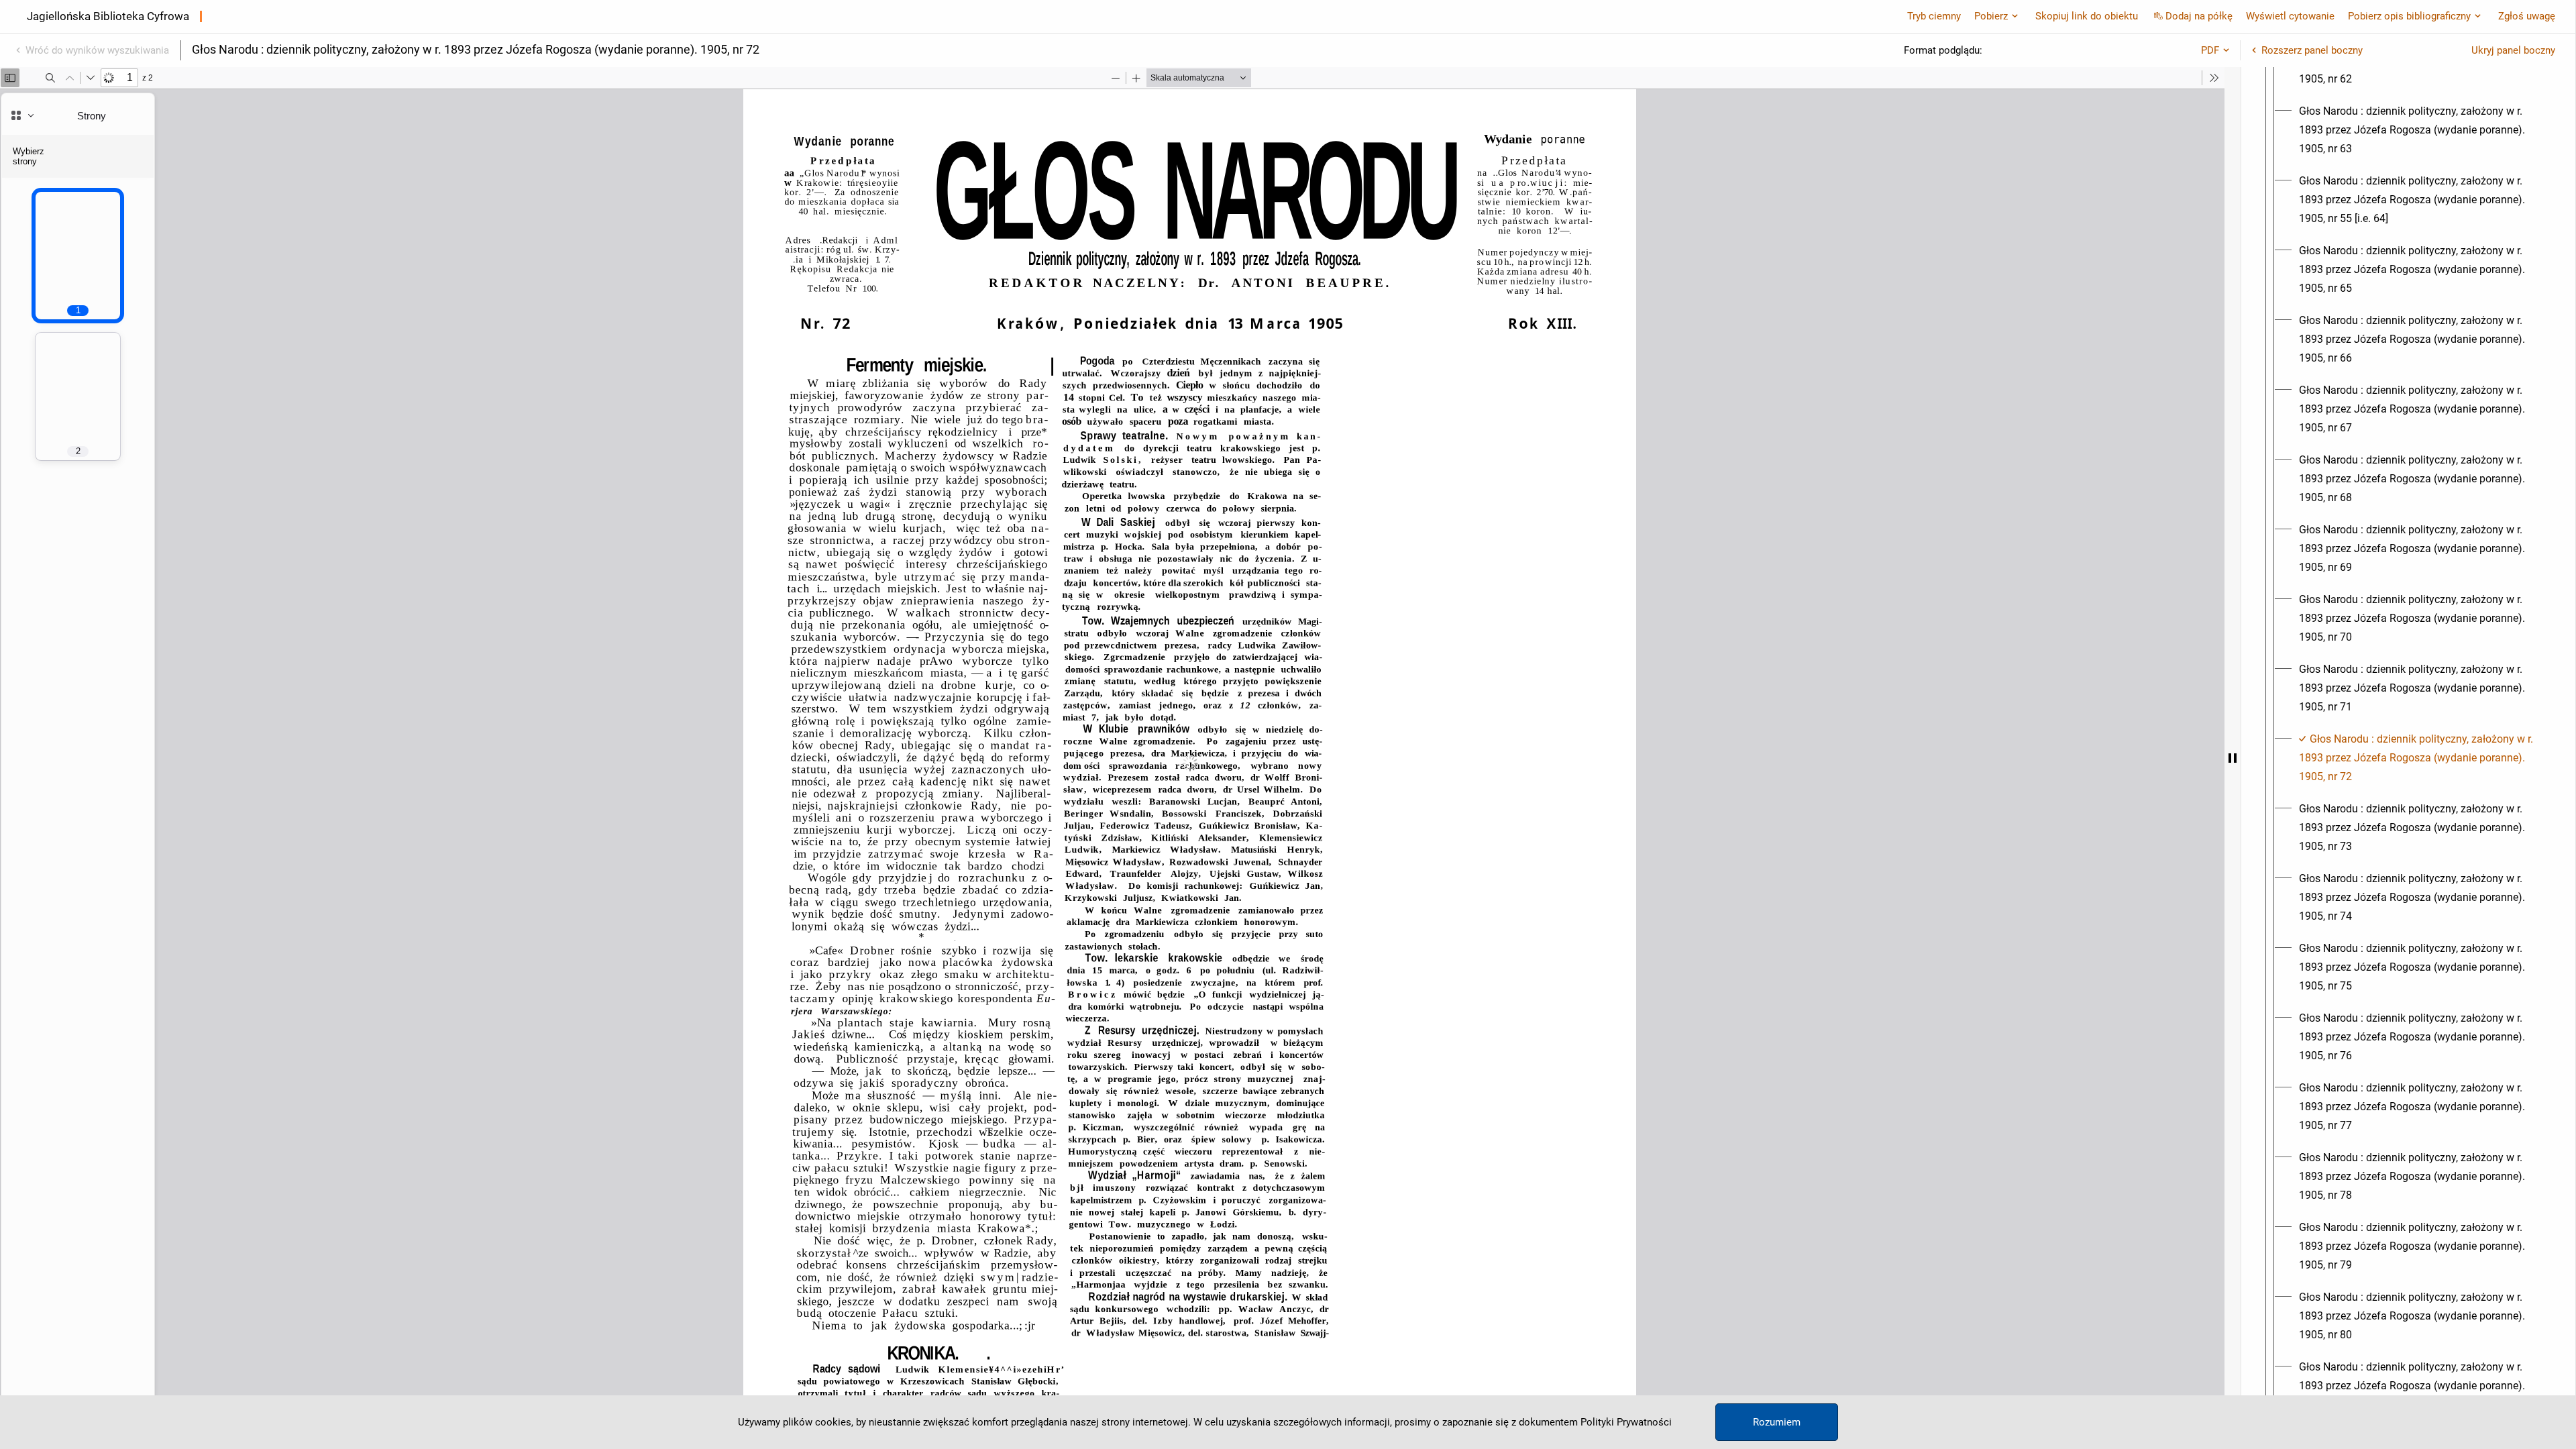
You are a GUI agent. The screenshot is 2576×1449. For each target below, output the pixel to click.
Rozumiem (1777, 1422)
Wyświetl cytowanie (2290, 16)
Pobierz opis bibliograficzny (2409, 16)
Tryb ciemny (1934, 16)
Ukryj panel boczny (2513, 50)
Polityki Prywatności (1626, 1422)
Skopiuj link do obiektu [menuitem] (2087, 16)
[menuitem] (2420, 130)
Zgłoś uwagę (2527, 16)
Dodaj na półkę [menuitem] (2199, 16)
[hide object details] (2233, 758)
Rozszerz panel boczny (2312, 50)
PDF (2210, 50)
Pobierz (1991, 16)
